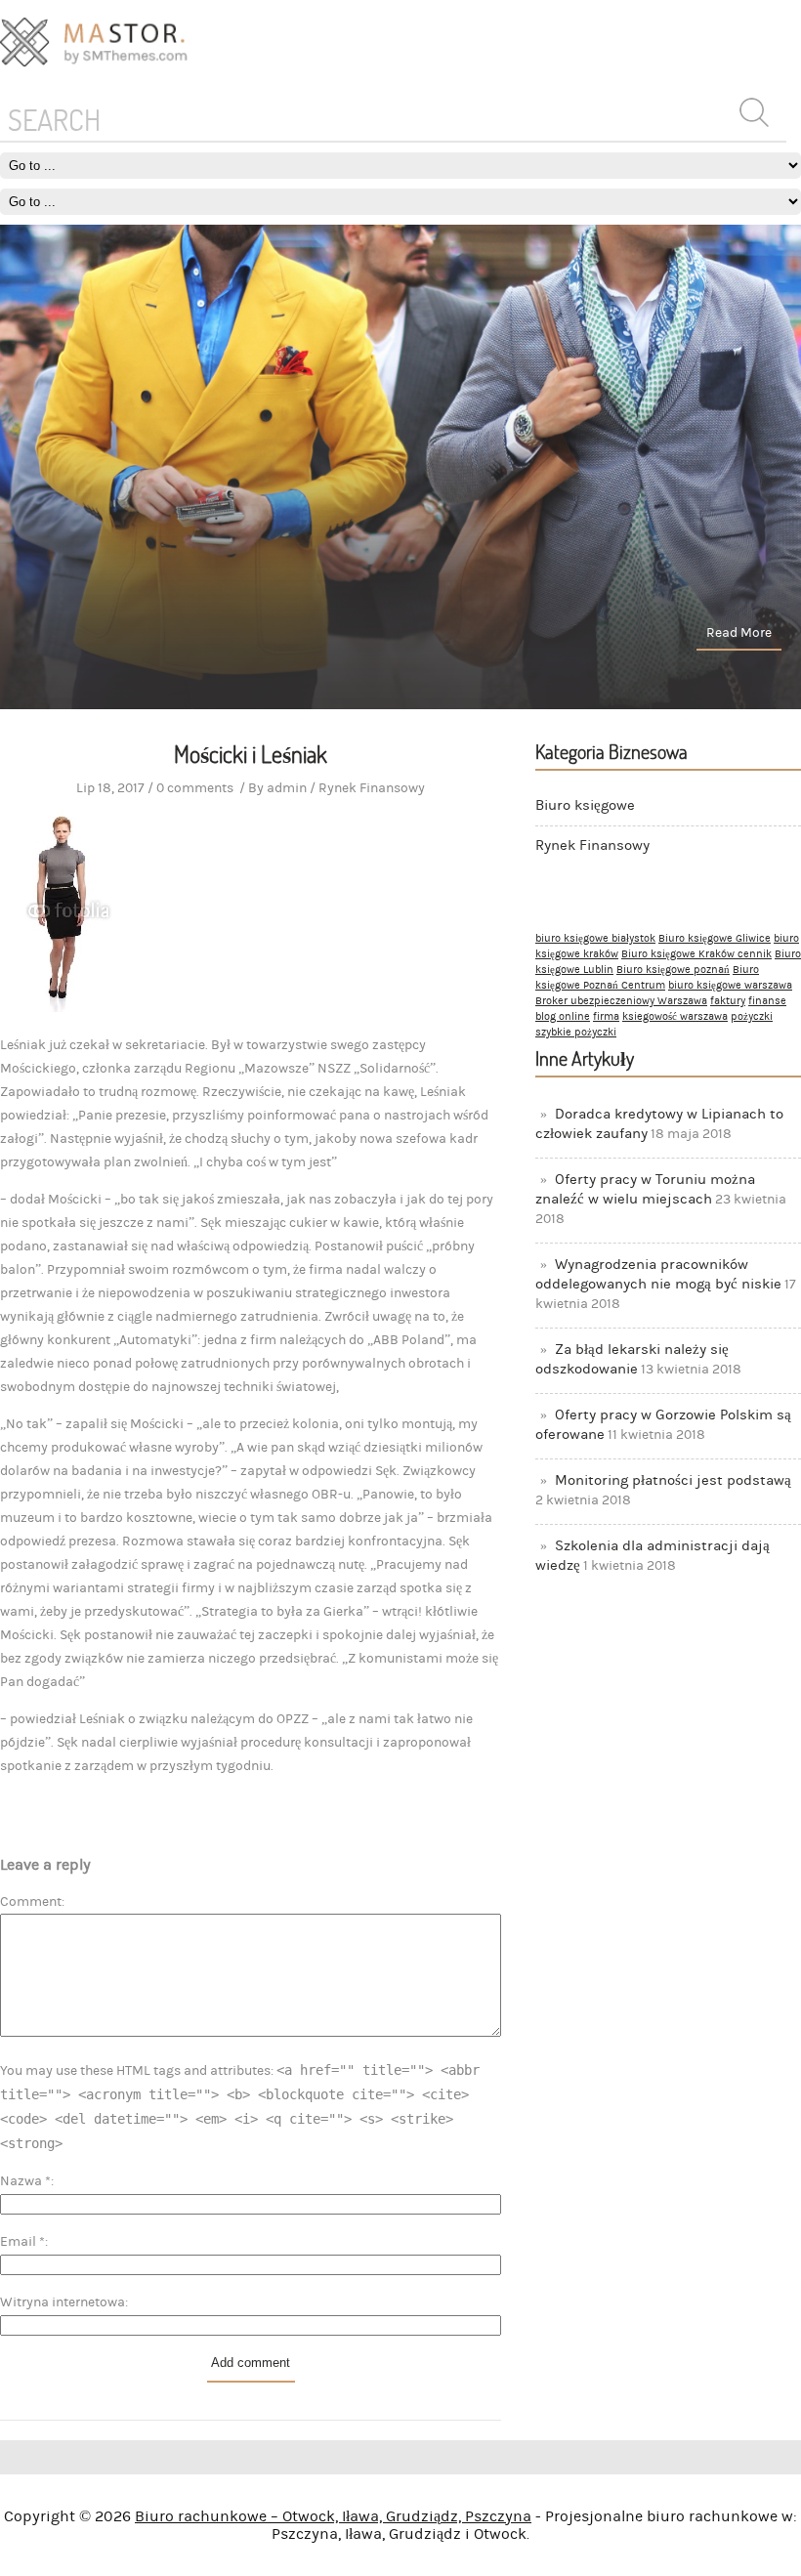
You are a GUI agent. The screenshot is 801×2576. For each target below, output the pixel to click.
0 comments (195, 788)
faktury (728, 1001)
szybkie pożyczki (576, 1033)
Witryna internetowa (63, 2302)
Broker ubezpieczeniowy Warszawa (621, 1001)
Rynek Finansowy (592, 845)
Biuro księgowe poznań (673, 970)
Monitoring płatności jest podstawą (673, 1480)
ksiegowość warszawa (675, 1017)
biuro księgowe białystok (595, 939)
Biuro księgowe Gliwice (715, 939)
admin (287, 788)
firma (606, 1017)
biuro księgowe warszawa (730, 986)
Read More (739, 633)
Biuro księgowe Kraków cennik (696, 954)
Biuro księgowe (585, 805)
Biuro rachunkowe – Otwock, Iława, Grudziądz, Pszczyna (333, 2516)
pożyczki (752, 1017)
